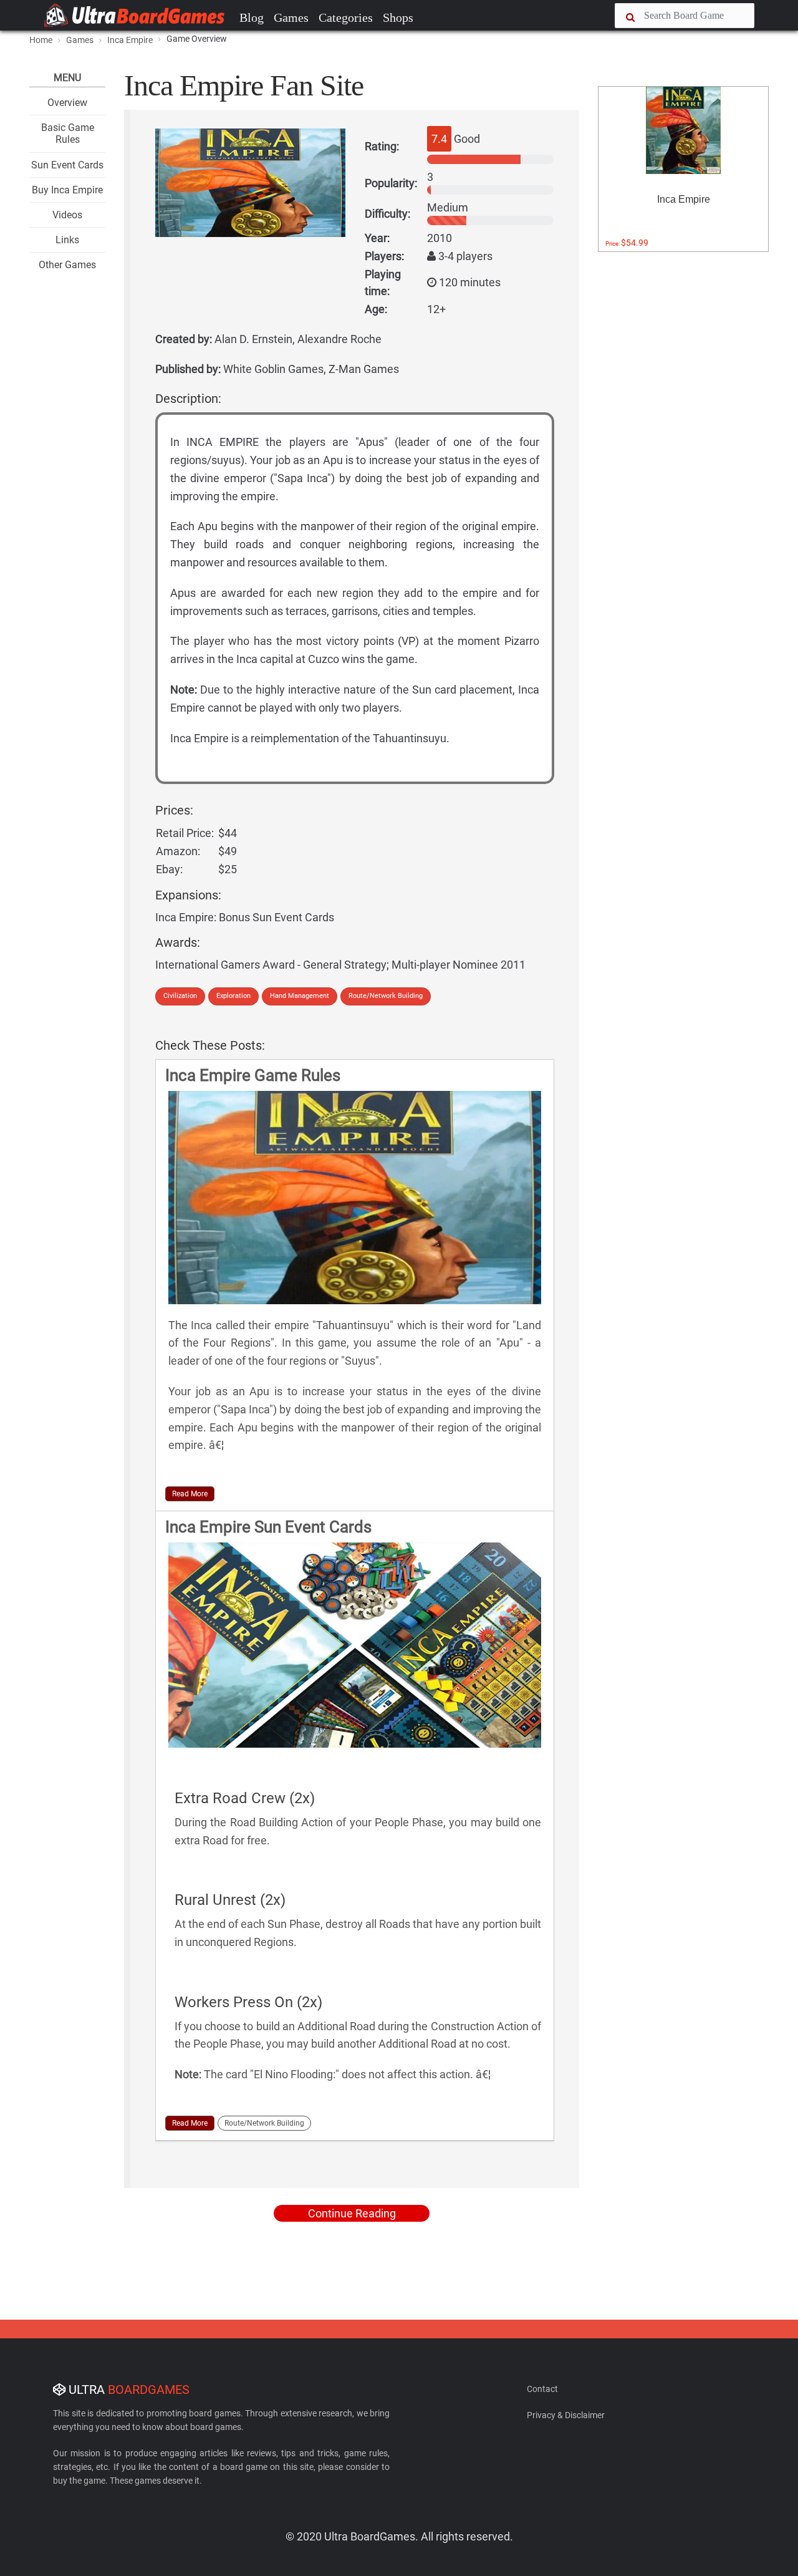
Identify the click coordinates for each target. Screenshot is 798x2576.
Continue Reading (352, 2213)
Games (291, 17)
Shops (398, 17)
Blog (252, 17)
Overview (67, 103)
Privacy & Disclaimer (566, 2415)
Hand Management (300, 996)
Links (67, 240)
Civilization (180, 996)
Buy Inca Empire (67, 190)
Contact (542, 2389)
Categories (346, 17)
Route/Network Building (386, 996)
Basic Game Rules (68, 133)
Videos (67, 215)
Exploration (233, 996)
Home (41, 40)
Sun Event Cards (67, 165)
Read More (190, 1494)
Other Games (67, 265)
